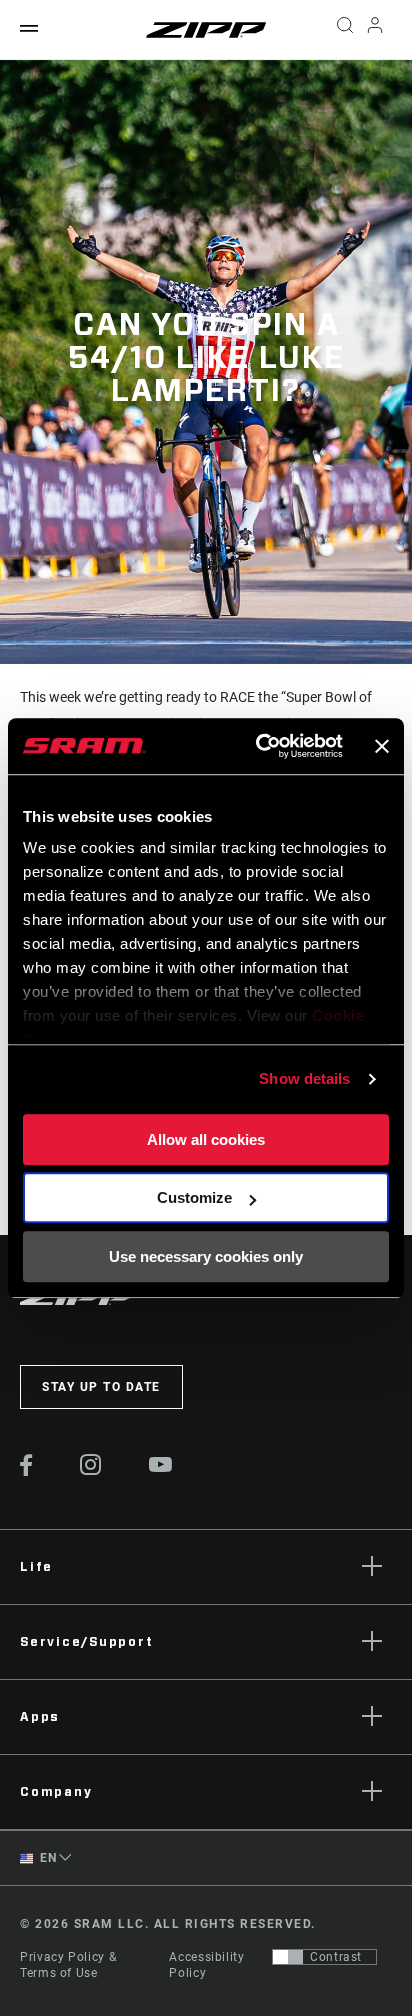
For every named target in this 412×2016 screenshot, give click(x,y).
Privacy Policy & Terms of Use (68, 1965)
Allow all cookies (206, 1139)
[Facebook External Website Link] (26, 1471)
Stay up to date (101, 1387)
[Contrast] (288, 1957)
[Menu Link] (29, 29)
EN (47, 1858)
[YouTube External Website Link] (161, 1467)
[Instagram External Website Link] (91, 1470)
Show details (304, 1078)
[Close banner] (382, 746)
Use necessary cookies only (206, 1256)
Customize (194, 1197)
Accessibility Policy (206, 1965)
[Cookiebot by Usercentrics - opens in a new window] (259, 746)
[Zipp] (206, 30)
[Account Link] (375, 30)
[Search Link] (344, 30)
